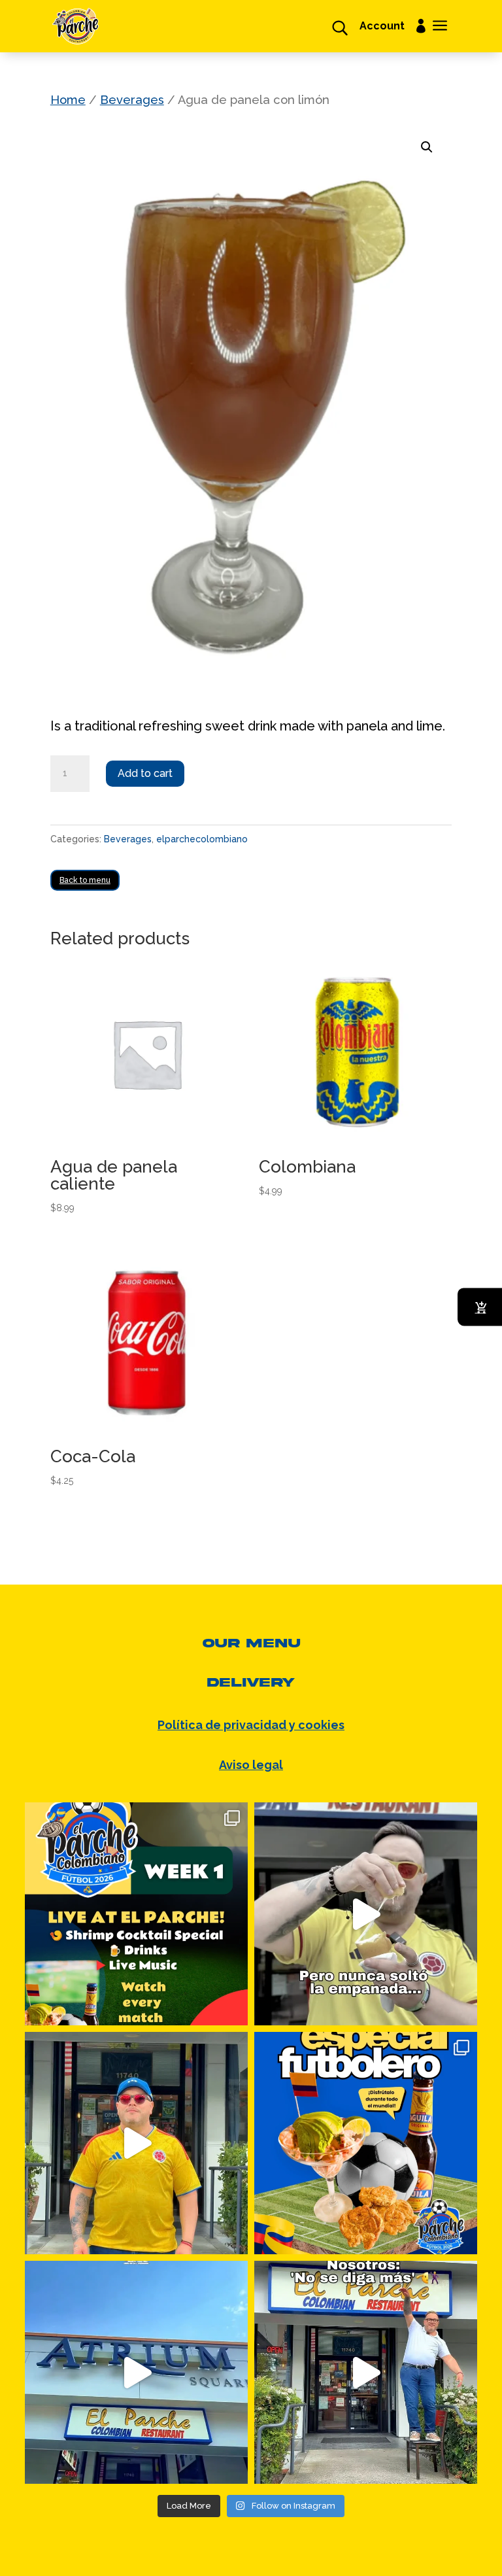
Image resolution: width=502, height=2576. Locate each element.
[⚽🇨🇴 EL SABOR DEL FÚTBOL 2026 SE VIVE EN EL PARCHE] (366, 2143)
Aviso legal (251, 1765)
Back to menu (85, 880)
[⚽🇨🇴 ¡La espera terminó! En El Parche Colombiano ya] (136, 2143)
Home (68, 100)
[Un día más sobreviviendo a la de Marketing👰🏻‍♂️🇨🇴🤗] (366, 1914)
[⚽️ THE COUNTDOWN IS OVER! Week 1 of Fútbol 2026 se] (136, 1914)
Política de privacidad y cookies (251, 1725)
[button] (427, 147)
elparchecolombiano (202, 839)
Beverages (132, 100)
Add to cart (145, 773)
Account (382, 27)
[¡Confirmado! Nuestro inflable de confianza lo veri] (366, 2372)
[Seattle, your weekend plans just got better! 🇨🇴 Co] (136, 2372)
